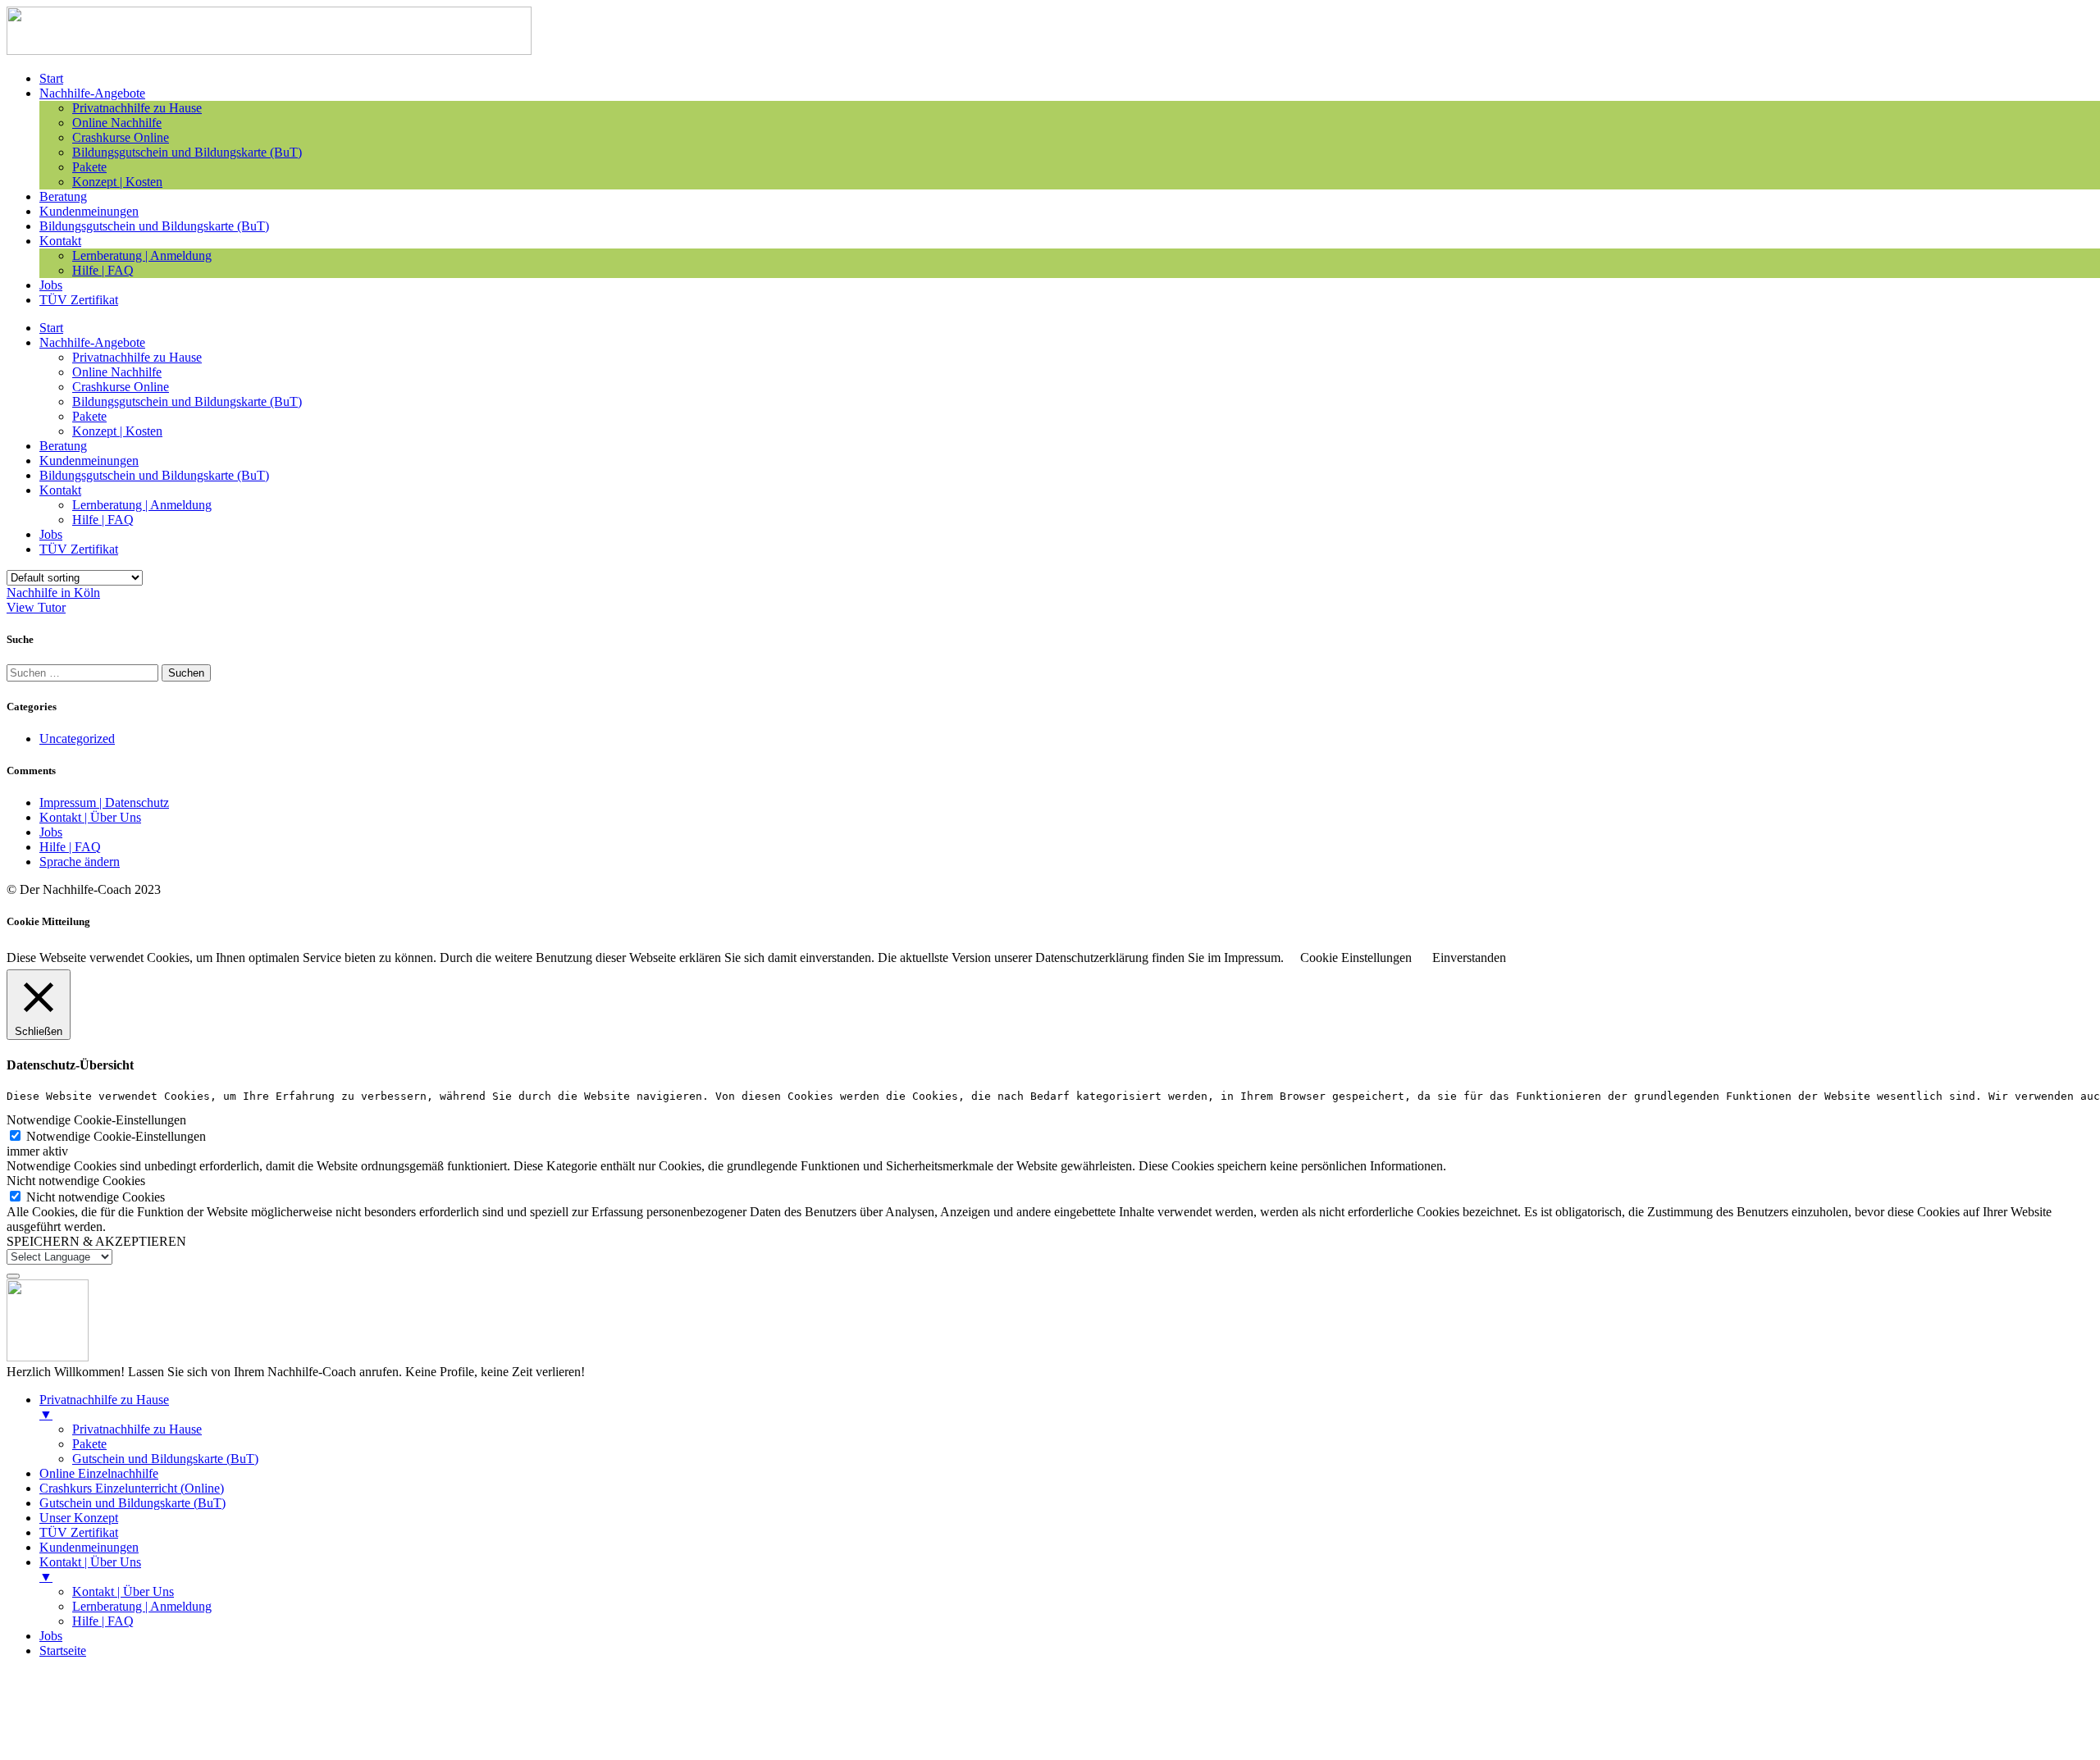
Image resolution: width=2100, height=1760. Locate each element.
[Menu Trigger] (13, 1276)
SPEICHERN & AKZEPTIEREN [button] (96, 1241)
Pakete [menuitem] (89, 1444)
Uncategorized (77, 739)
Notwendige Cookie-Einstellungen (116, 1136)
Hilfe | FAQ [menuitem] (103, 1621)
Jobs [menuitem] (51, 1636)
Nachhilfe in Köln (53, 593)
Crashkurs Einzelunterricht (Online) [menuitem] (132, 1488)
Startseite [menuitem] (63, 1651)
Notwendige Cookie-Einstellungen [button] (96, 1120)
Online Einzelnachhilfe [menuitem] (99, 1473)
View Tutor (36, 607)
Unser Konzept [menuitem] (79, 1518)
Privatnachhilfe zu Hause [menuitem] (104, 1407)
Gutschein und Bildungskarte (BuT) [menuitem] (165, 1459)
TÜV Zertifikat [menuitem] (79, 1532)
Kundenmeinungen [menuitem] (89, 1547)
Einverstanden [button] (1469, 958)
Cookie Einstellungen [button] (1356, 958)
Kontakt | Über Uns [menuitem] (90, 1569)
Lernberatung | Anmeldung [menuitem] (142, 1606)
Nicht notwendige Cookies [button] (76, 1181)
